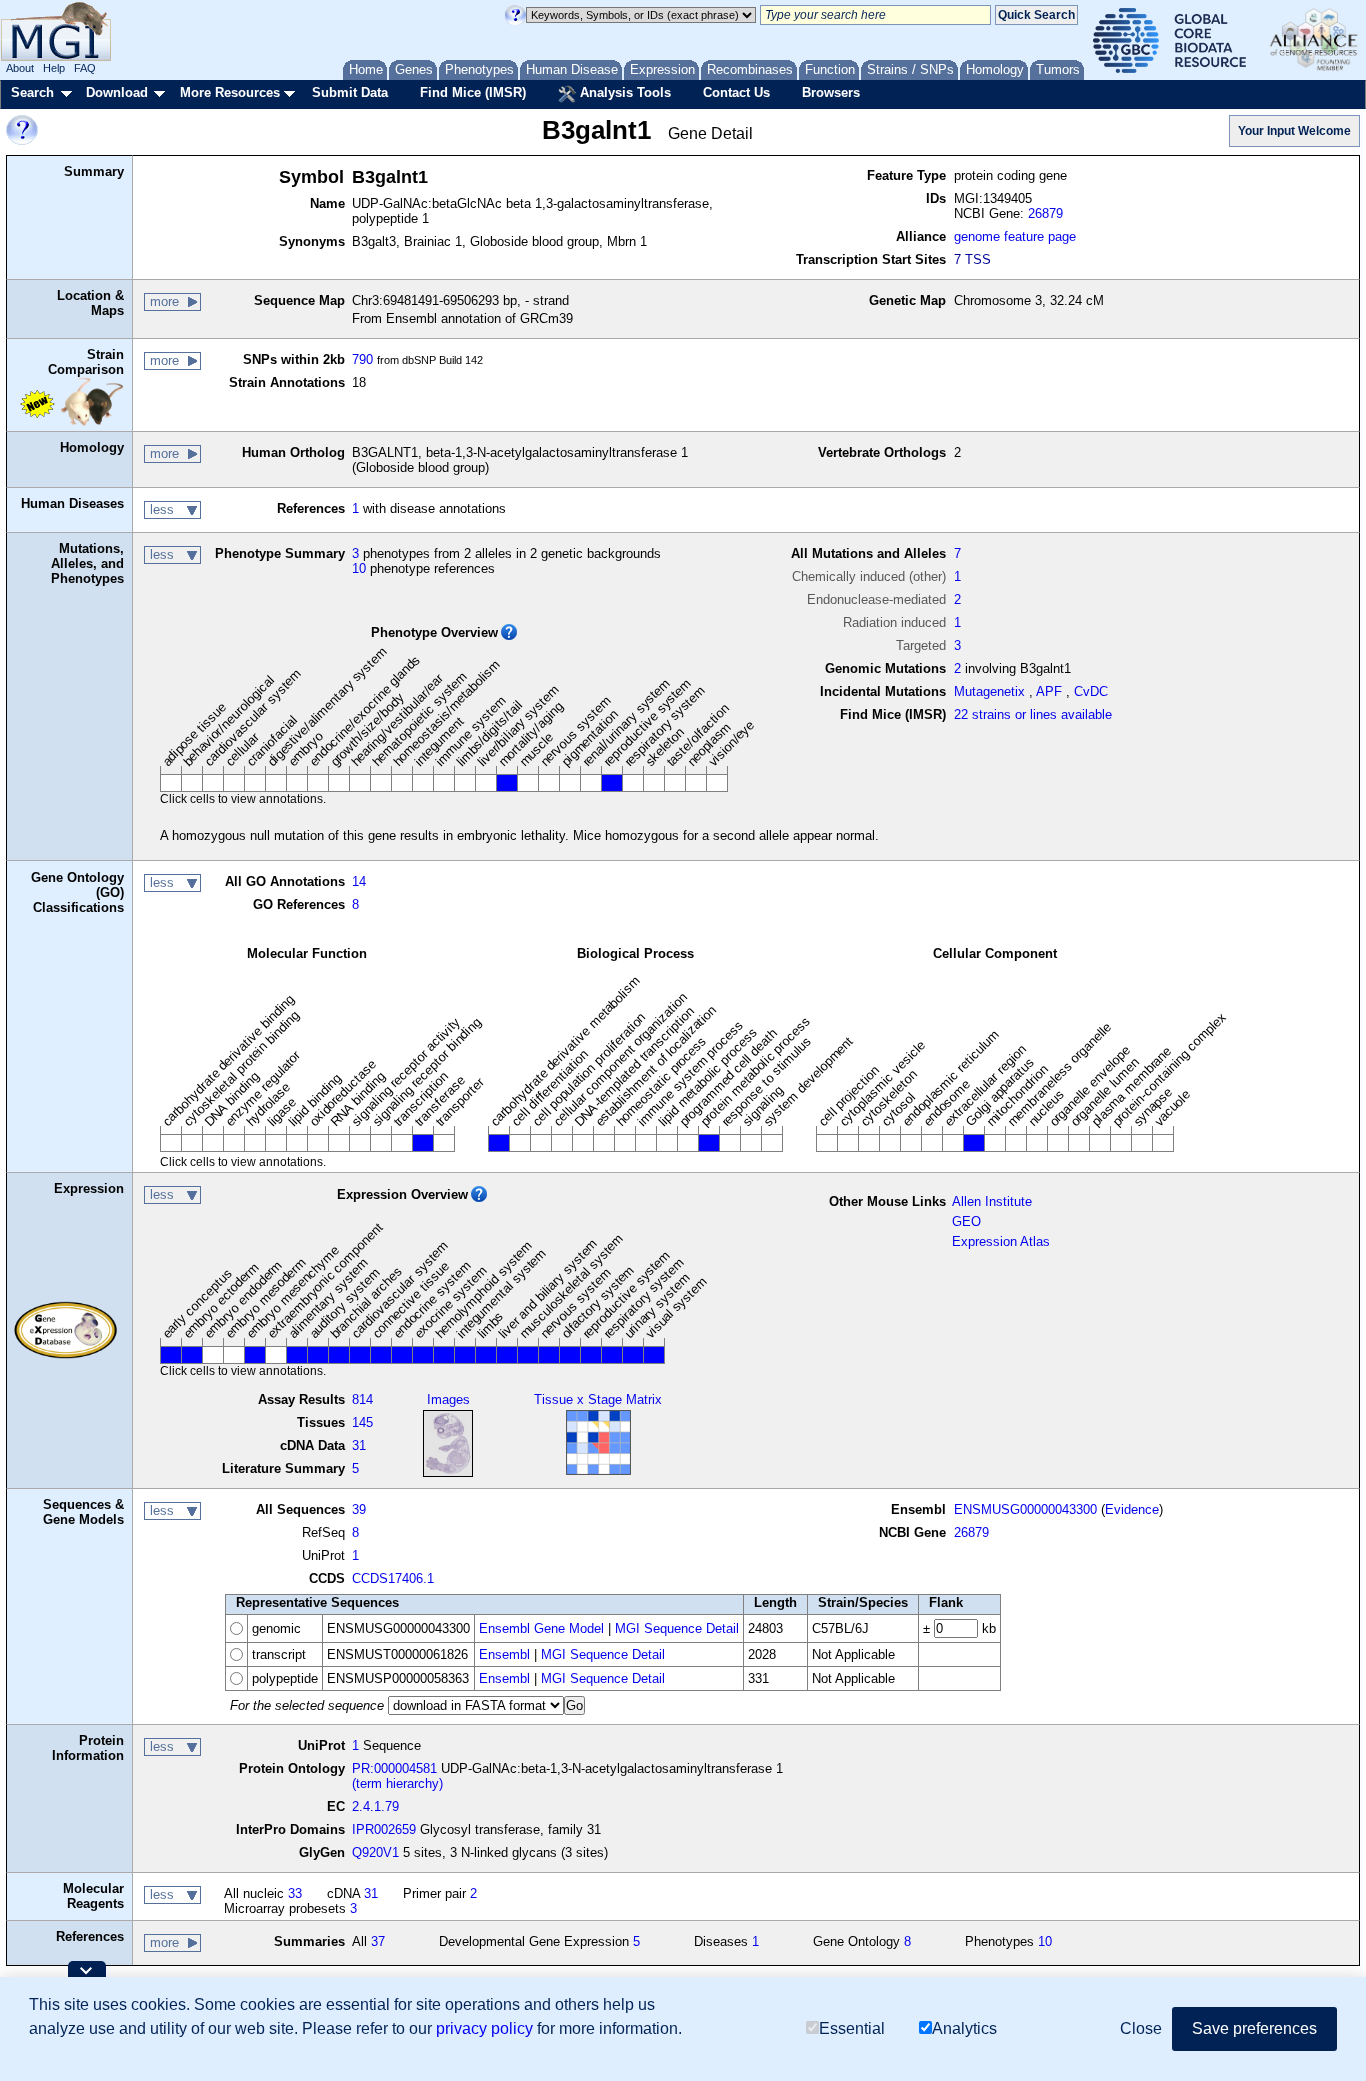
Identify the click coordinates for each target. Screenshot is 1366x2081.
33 (295, 1893)
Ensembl (504, 1654)
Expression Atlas (1001, 1241)
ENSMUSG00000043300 (1025, 1509)
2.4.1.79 (375, 1806)
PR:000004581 (394, 1768)
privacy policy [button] (484, 2028)
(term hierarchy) (397, 1783)
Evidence (1132, 1509)
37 (378, 1941)
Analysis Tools (623, 92)
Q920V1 (375, 1852)
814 (362, 1399)
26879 (1045, 213)
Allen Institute (992, 1201)
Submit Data (350, 92)
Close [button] (1141, 2028)
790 (362, 359)
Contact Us (736, 92)
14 (359, 881)
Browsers (831, 92)
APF (1049, 691)
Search (32, 92)
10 (359, 568)
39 (359, 1509)
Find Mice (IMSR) (473, 92)
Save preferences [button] (1254, 2028)
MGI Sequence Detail (677, 1628)
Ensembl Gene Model (541, 1628)
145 (362, 1422)
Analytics (964, 2028)
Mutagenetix (989, 691)
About (20, 68)
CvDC (1091, 691)
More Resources (230, 92)
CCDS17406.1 (393, 1578)
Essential (852, 2028)
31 (359, 1445)
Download (117, 92)
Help (54, 68)
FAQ (85, 68)
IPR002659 (384, 1829)
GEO (966, 1221)
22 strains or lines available (1033, 714)
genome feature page (1015, 236)
